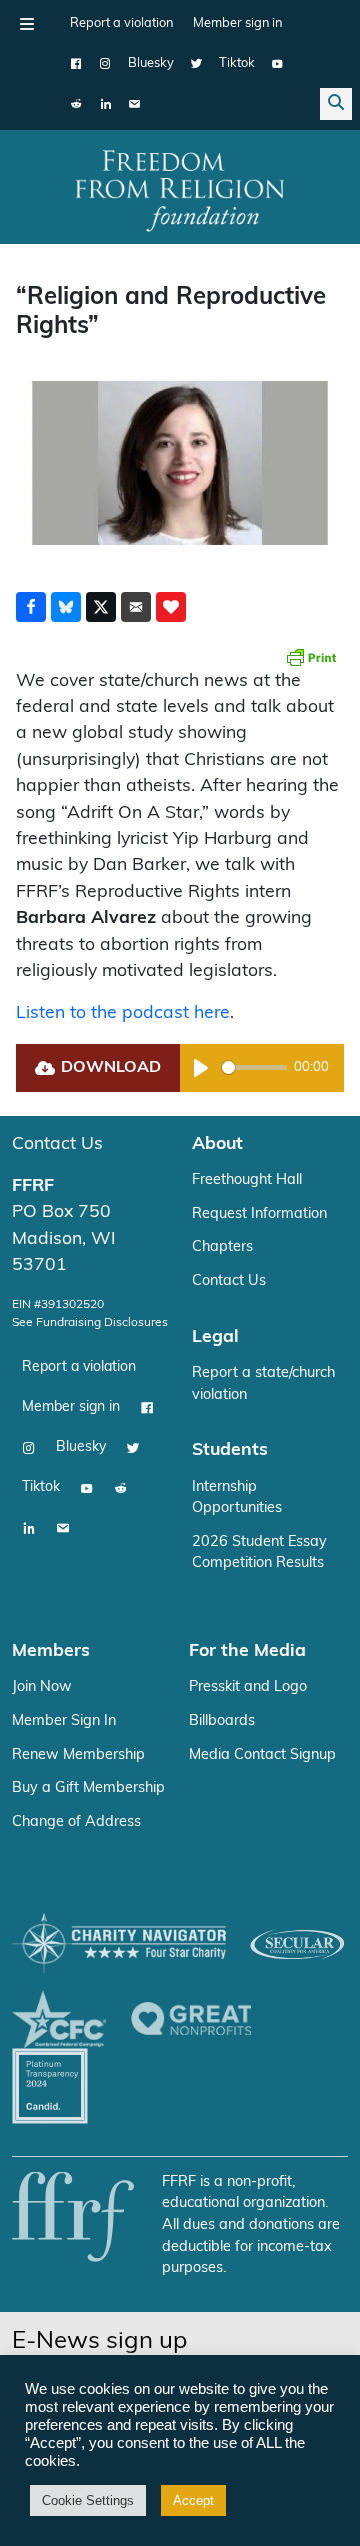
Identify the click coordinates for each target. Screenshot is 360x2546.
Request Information (259, 1214)
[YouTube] (277, 64)
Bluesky (151, 63)
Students (230, 1450)
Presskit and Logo (248, 1687)
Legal (215, 1337)
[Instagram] (105, 64)
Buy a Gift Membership (88, 1788)
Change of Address (76, 1822)
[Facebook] (76, 64)
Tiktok (237, 63)
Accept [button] (193, 2500)
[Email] (134, 104)
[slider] (254, 1067)
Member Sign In (64, 1721)
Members (51, 1651)
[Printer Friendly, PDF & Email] (311, 657)
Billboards (222, 1721)
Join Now (42, 1687)
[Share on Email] (136, 607)
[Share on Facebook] (31, 607)
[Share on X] (101, 607)
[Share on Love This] (171, 607)
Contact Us (57, 1144)
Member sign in (237, 23)
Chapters (222, 1247)
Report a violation (121, 23)
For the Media (247, 1651)
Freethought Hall (247, 1180)
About (217, 1144)
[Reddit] (76, 104)
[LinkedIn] (105, 104)
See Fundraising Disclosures (90, 1323)
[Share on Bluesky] (66, 607)
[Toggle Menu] (27, 24)
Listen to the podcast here (123, 1013)
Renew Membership (78, 1755)
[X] (196, 64)
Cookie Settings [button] (88, 2500)
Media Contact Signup (262, 1755)
